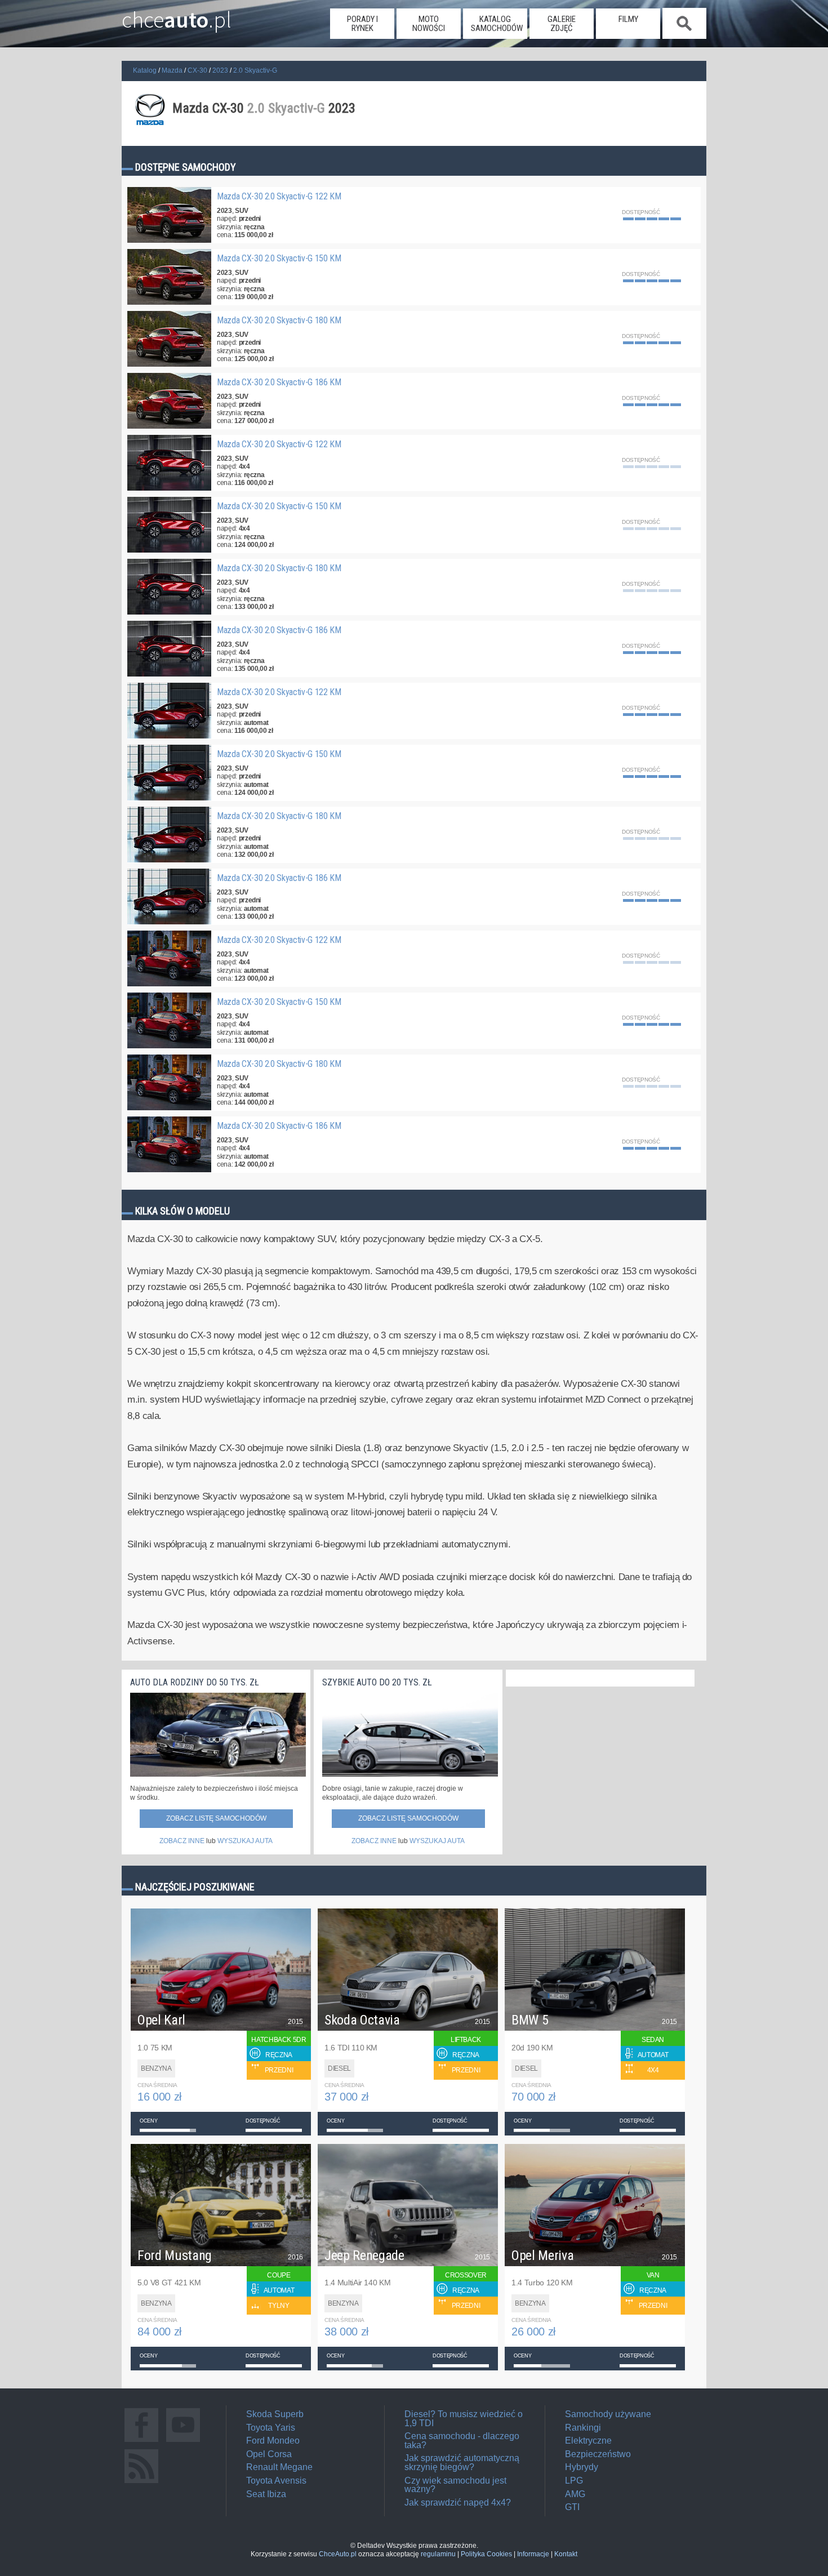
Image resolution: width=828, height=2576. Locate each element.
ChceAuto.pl (338, 2554)
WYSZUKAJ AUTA (245, 1841)
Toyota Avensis (276, 2481)
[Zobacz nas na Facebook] (141, 2442)
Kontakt (566, 2554)
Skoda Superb (275, 2414)
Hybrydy (582, 2467)
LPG (574, 2481)
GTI (572, 2507)
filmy (628, 19)
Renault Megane (279, 2467)
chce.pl (177, 15)
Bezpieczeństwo (598, 2454)
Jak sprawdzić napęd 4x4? (458, 2502)
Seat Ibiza (266, 2494)
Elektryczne (588, 2441)
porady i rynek (362, 24)
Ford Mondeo (273, 2441)
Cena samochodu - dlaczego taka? (462, 2441)
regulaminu (438, 2554)
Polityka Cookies (486, 2554)
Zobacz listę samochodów (216, 1818)
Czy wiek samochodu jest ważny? (455, 2485)
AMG (575, 2494)
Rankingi (583, 2428)
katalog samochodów (497, 24)
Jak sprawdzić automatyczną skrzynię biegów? (462, 2462)
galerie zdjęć (562, 24)
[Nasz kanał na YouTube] (183, 2442)
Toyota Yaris (271, 2428)
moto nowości (429, 24)
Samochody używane (608, 2414)
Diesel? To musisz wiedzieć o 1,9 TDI (464, 2419)
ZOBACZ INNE (182, 1841)
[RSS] (141, 2483)
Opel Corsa (269, 2454)
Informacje (533, 2554)
